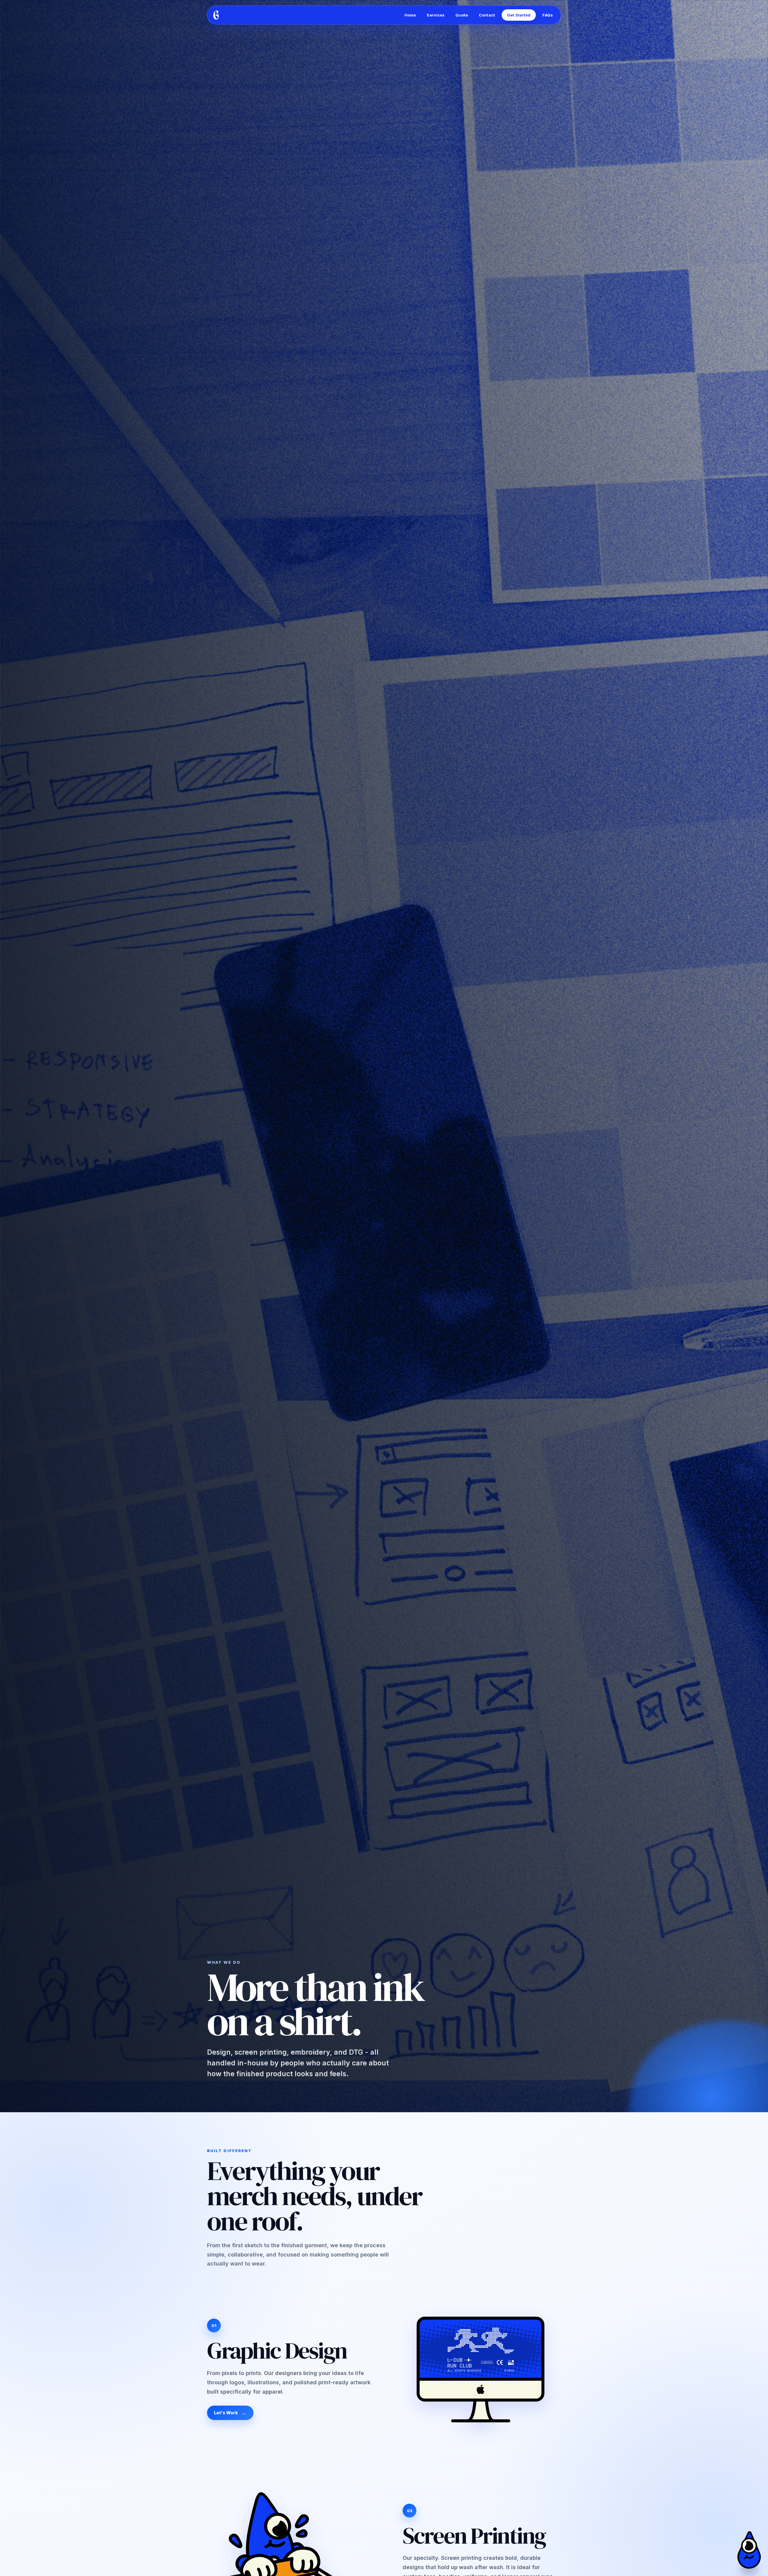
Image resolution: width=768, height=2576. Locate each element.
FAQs (548, 15)
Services (436, 15)
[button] (749, 2550)
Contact (487, 15)
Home (410, 15)
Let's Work (226, 2413)
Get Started (519, 15)
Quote (462, 15)
